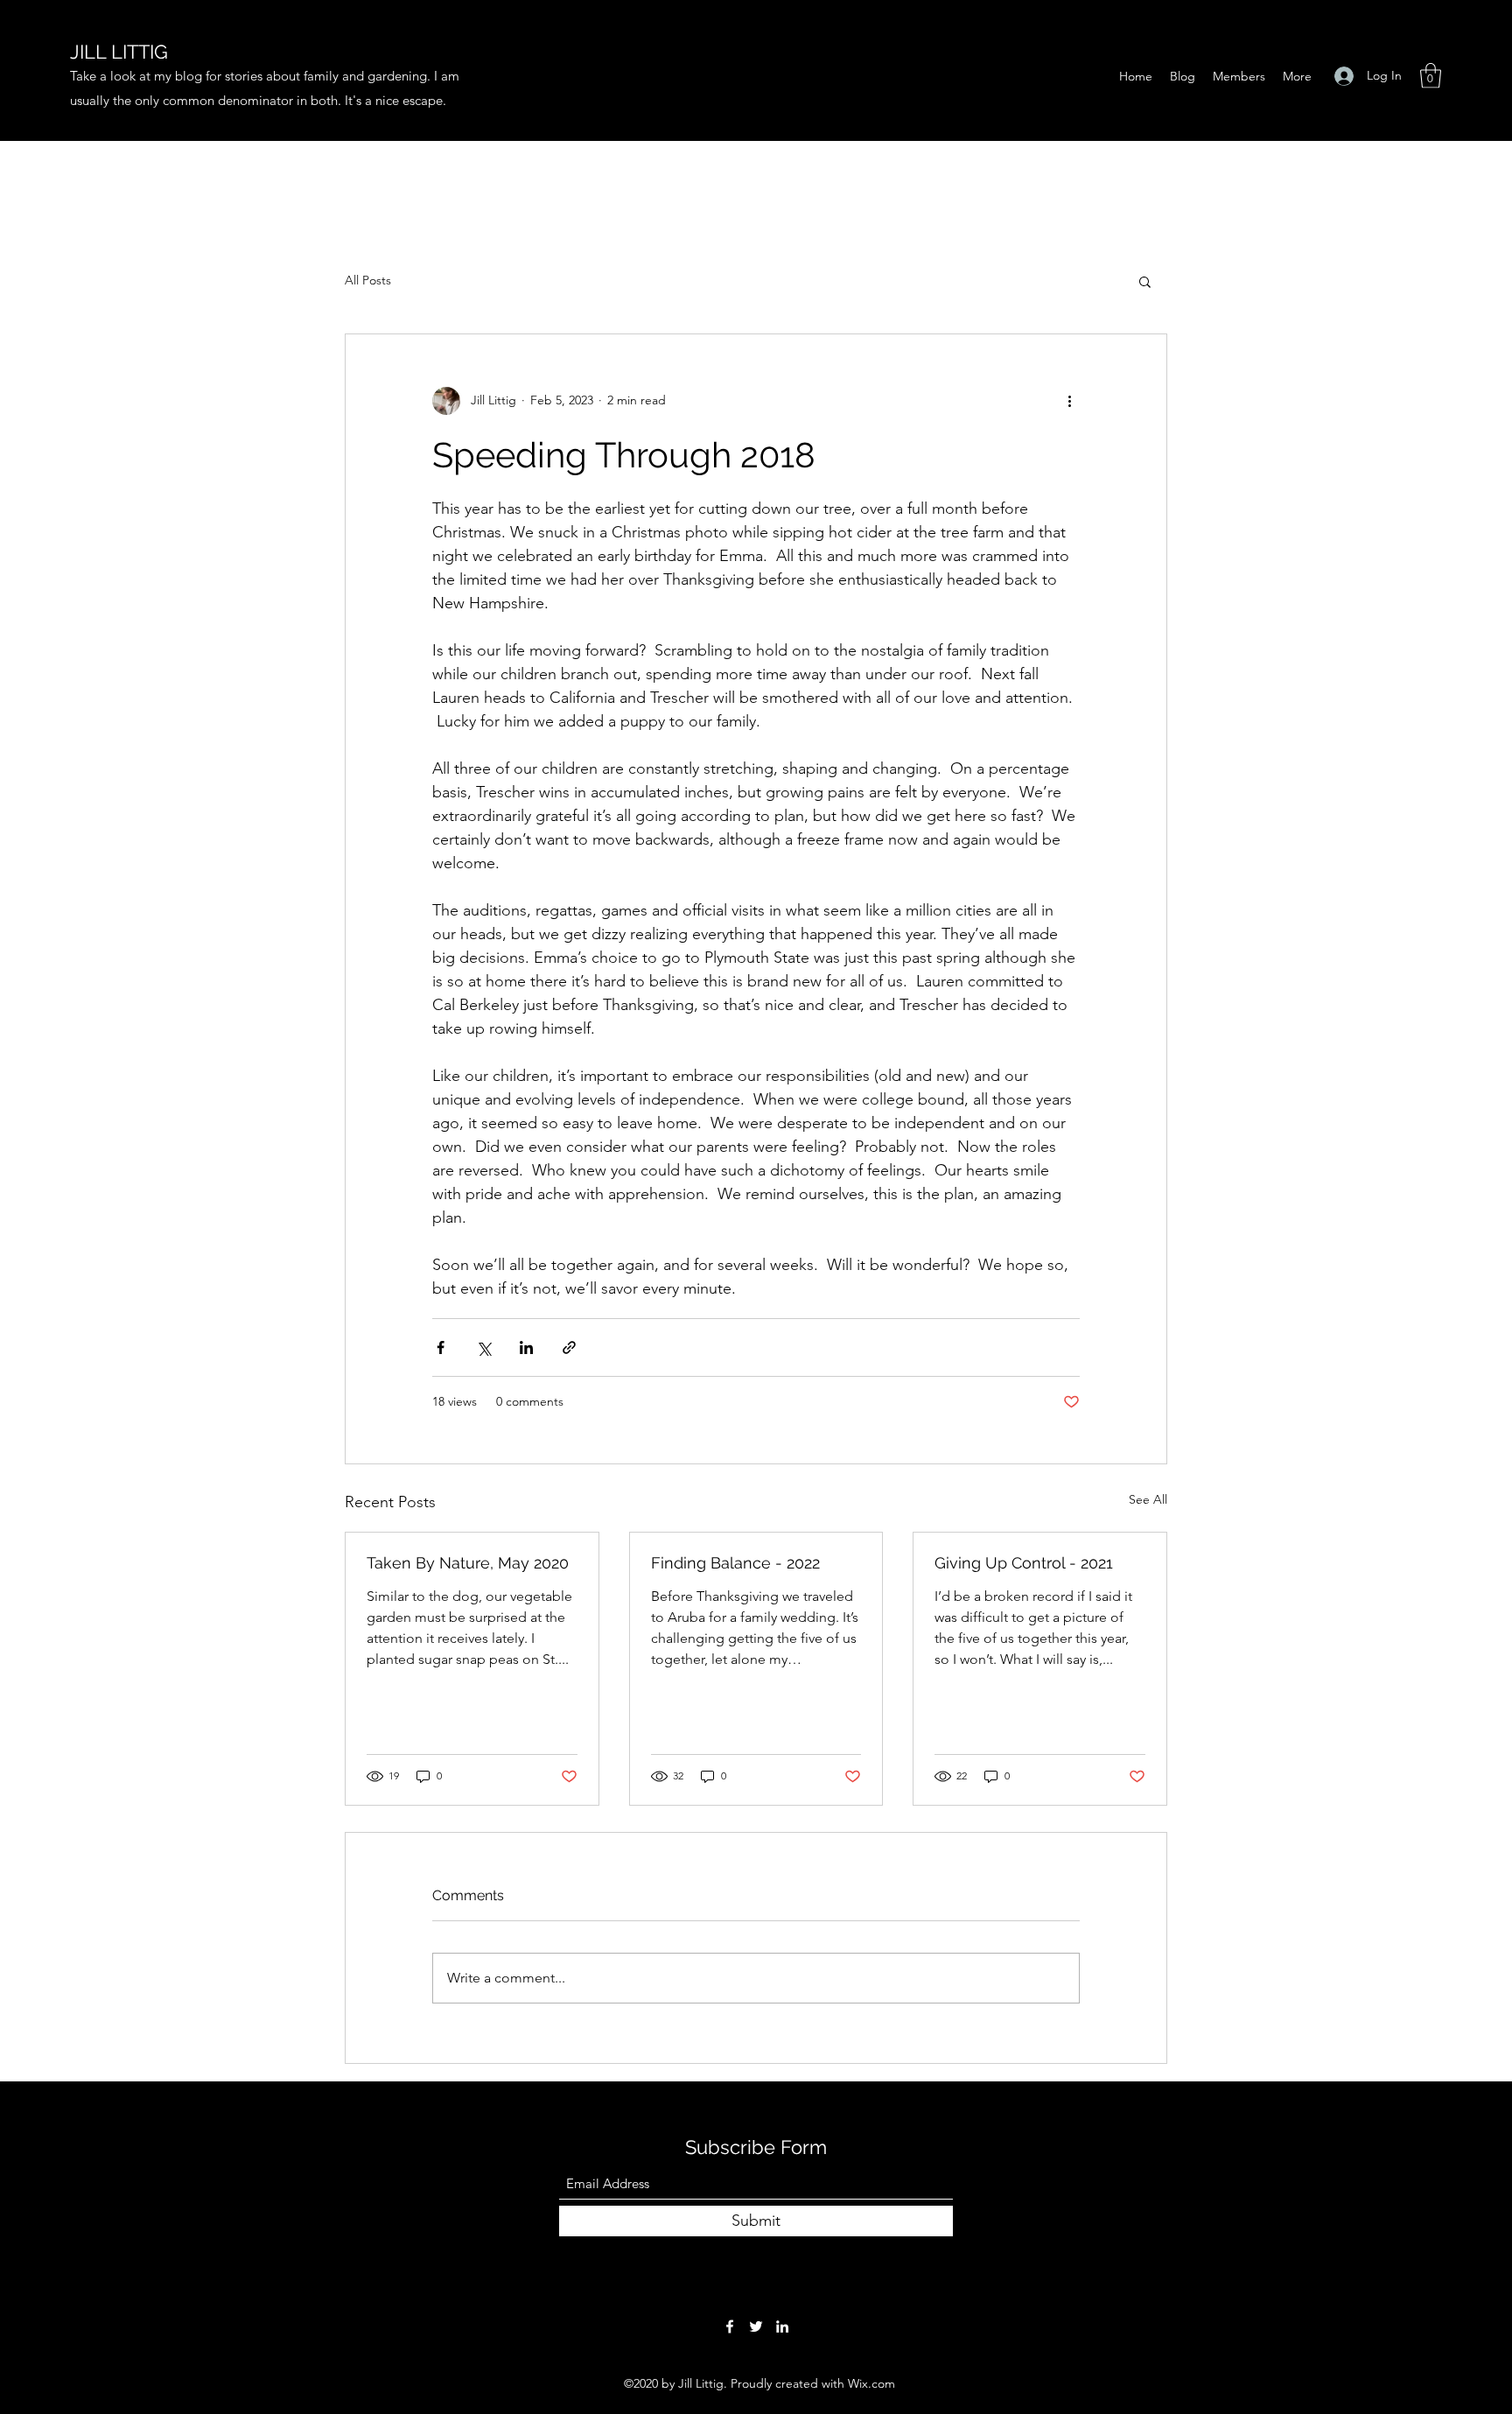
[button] (1431, 76)
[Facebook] (730, 2326)
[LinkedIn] (782, 2326)
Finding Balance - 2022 (735, 1563)
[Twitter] (756, 2326)
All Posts (368, 280)
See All (1148, 1499)
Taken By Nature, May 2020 (468, 1563)
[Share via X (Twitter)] (483, 1347)
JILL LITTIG (119, 52)
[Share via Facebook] (441, 1347)
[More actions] (1069, 401)
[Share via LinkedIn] (526, 1347)
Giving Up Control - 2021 (1024, 1563)
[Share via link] (569, 1347)
